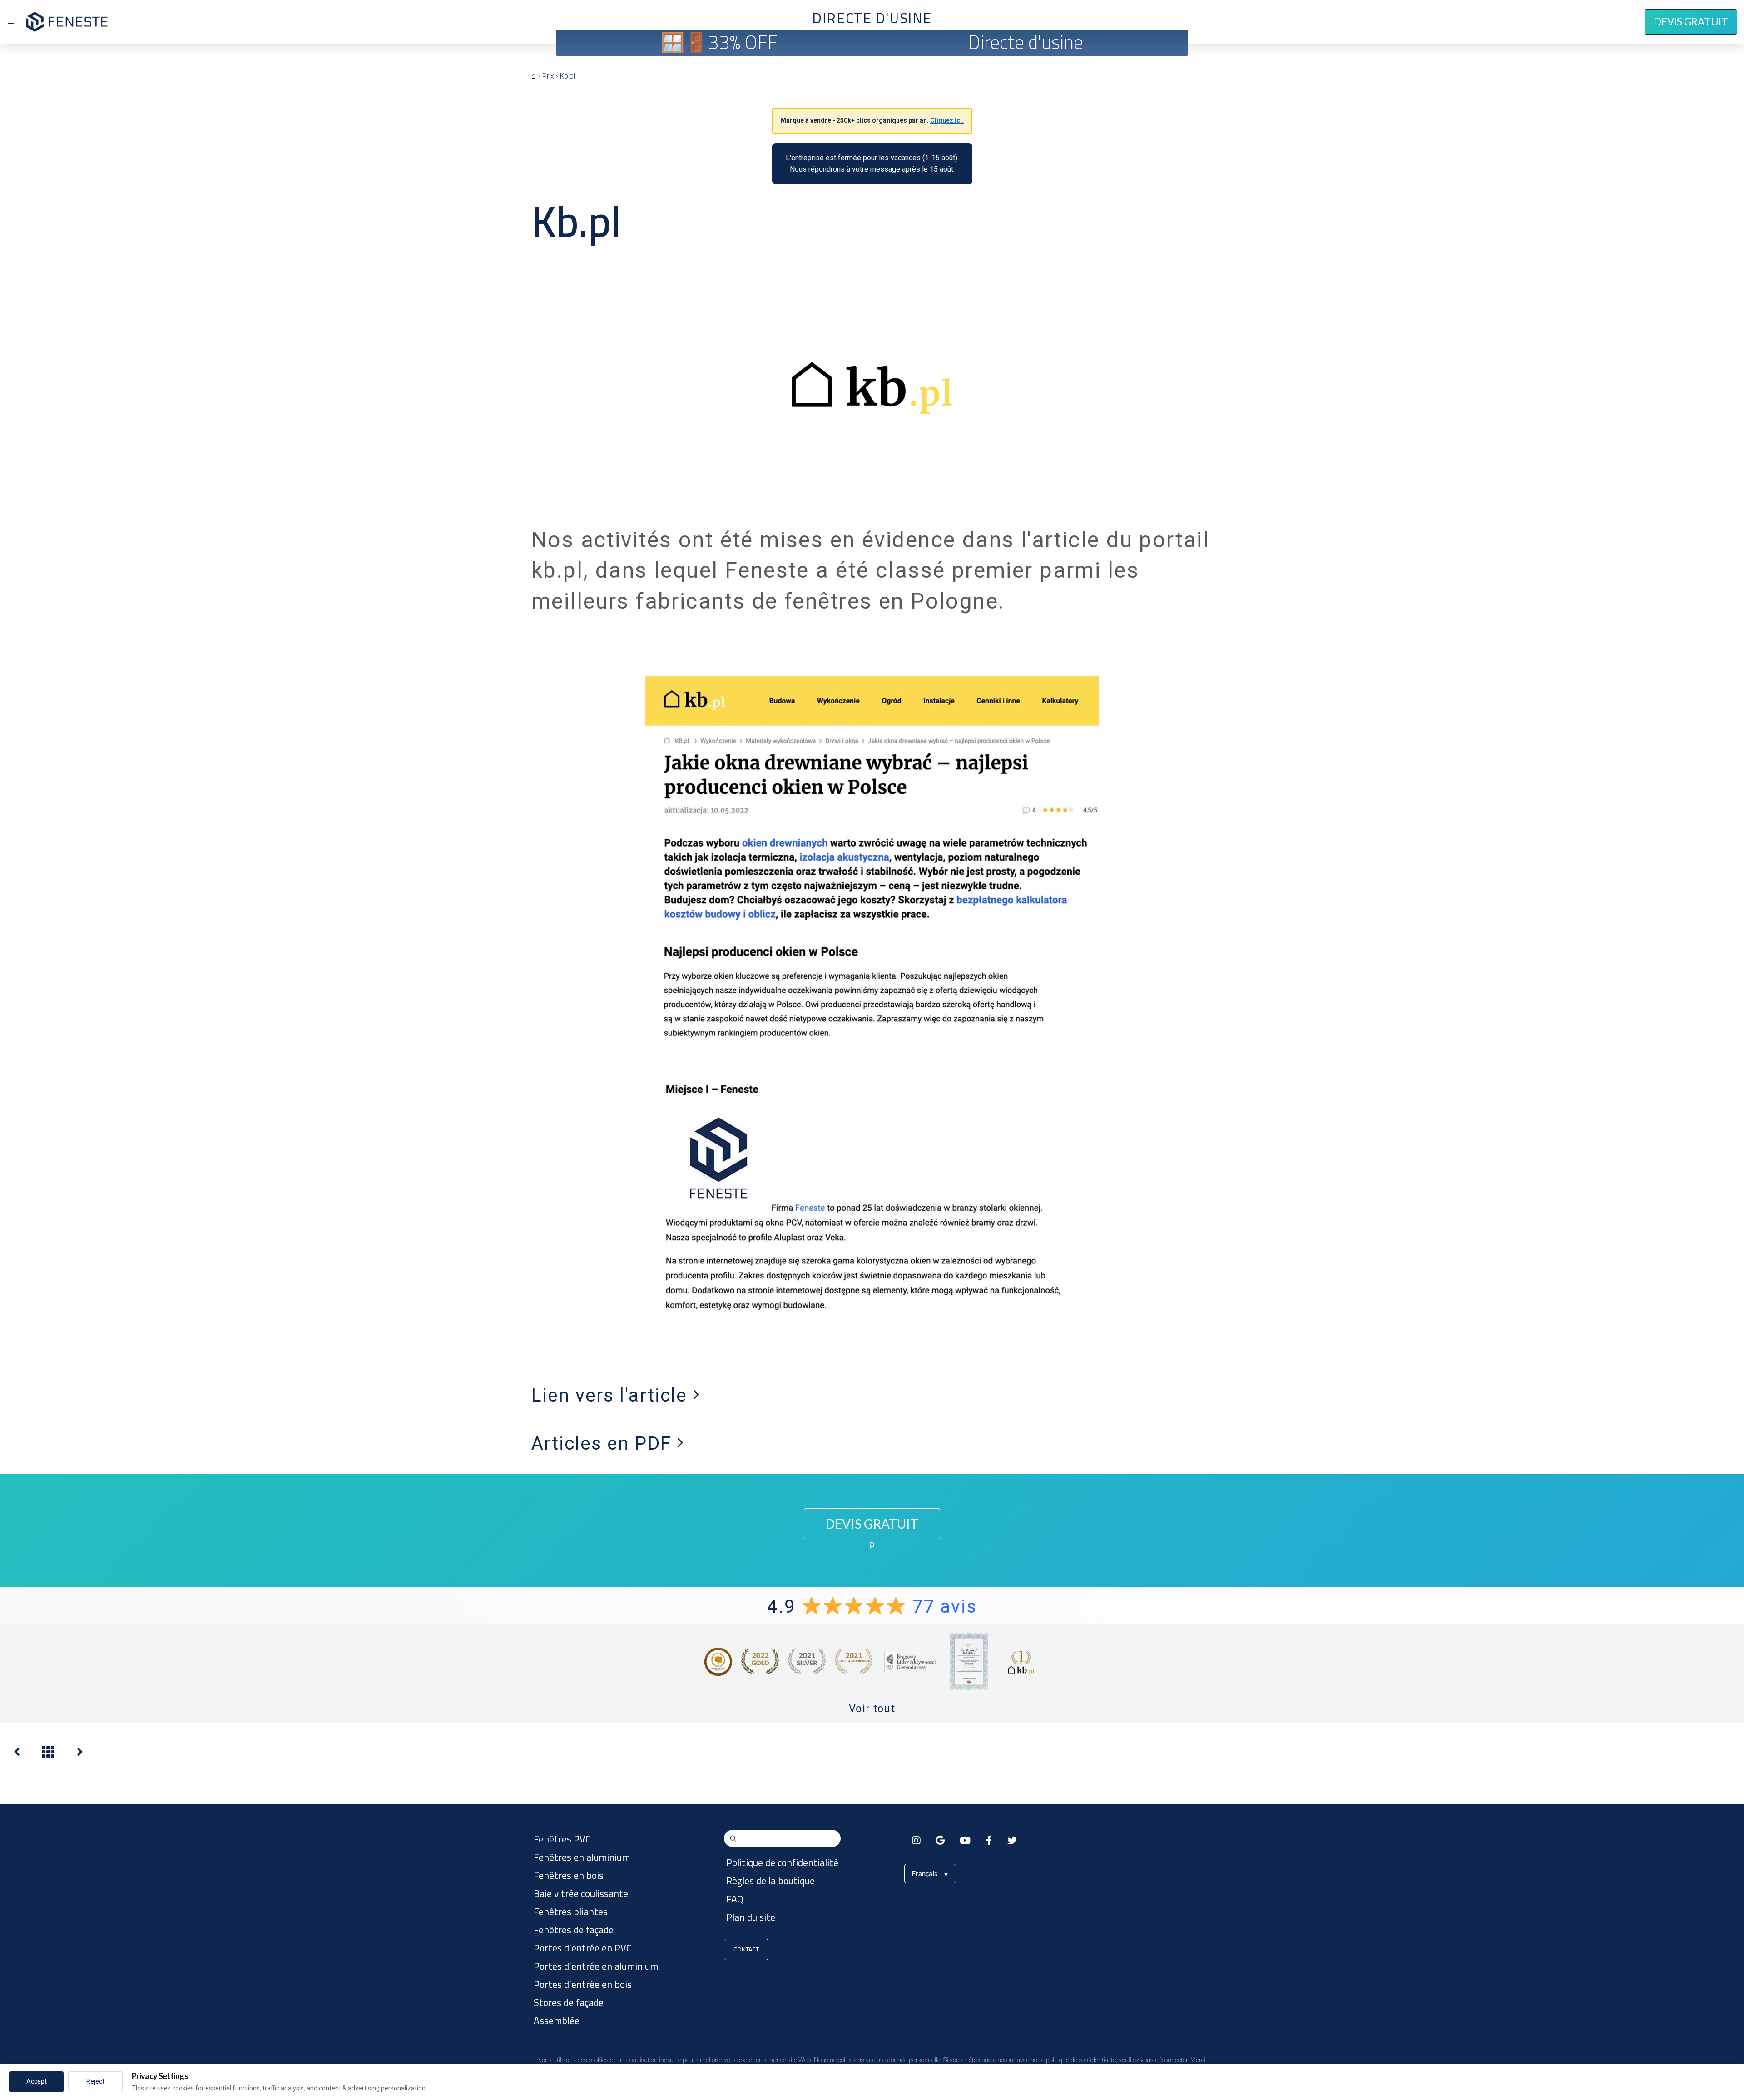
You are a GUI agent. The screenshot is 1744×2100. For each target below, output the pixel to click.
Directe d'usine (1026, 42)
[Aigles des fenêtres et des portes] (17, 1754)
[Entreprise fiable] (80, 1754)
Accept (37, 2081)
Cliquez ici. (947, 120)
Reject (95, 2081)
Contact (746, 1949)
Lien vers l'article (612, 1395)
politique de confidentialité (1081, 2060)
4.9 (872, 1606)
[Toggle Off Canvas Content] (13, 22)
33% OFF (743, 42)
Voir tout (872, 1709)
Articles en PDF (604, 1443)
